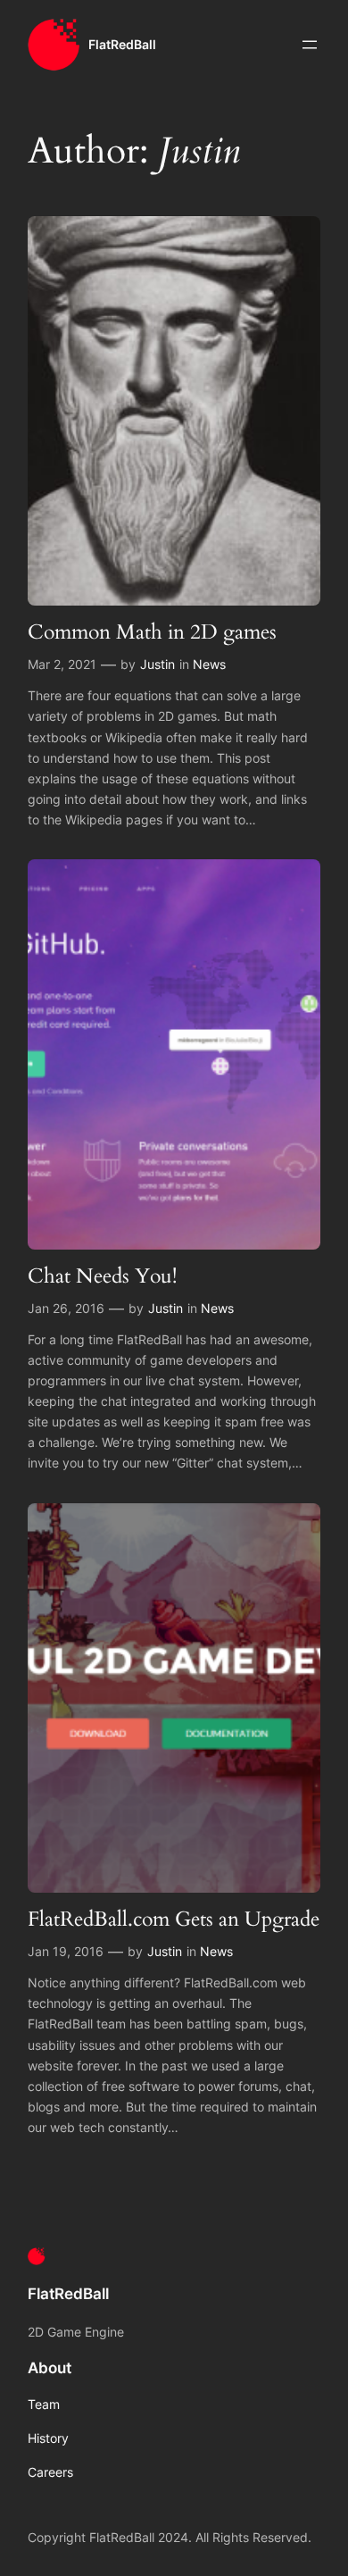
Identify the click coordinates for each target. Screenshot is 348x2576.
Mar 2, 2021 (62, 664)
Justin (157, 664)
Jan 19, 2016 (66, 1951)
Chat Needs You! (102, 1276)
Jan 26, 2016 (66, 1308)
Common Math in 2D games (152, 632)
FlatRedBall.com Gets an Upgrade (174, 1919)
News (209, 664)
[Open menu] (310, 45)
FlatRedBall (122, 44)
